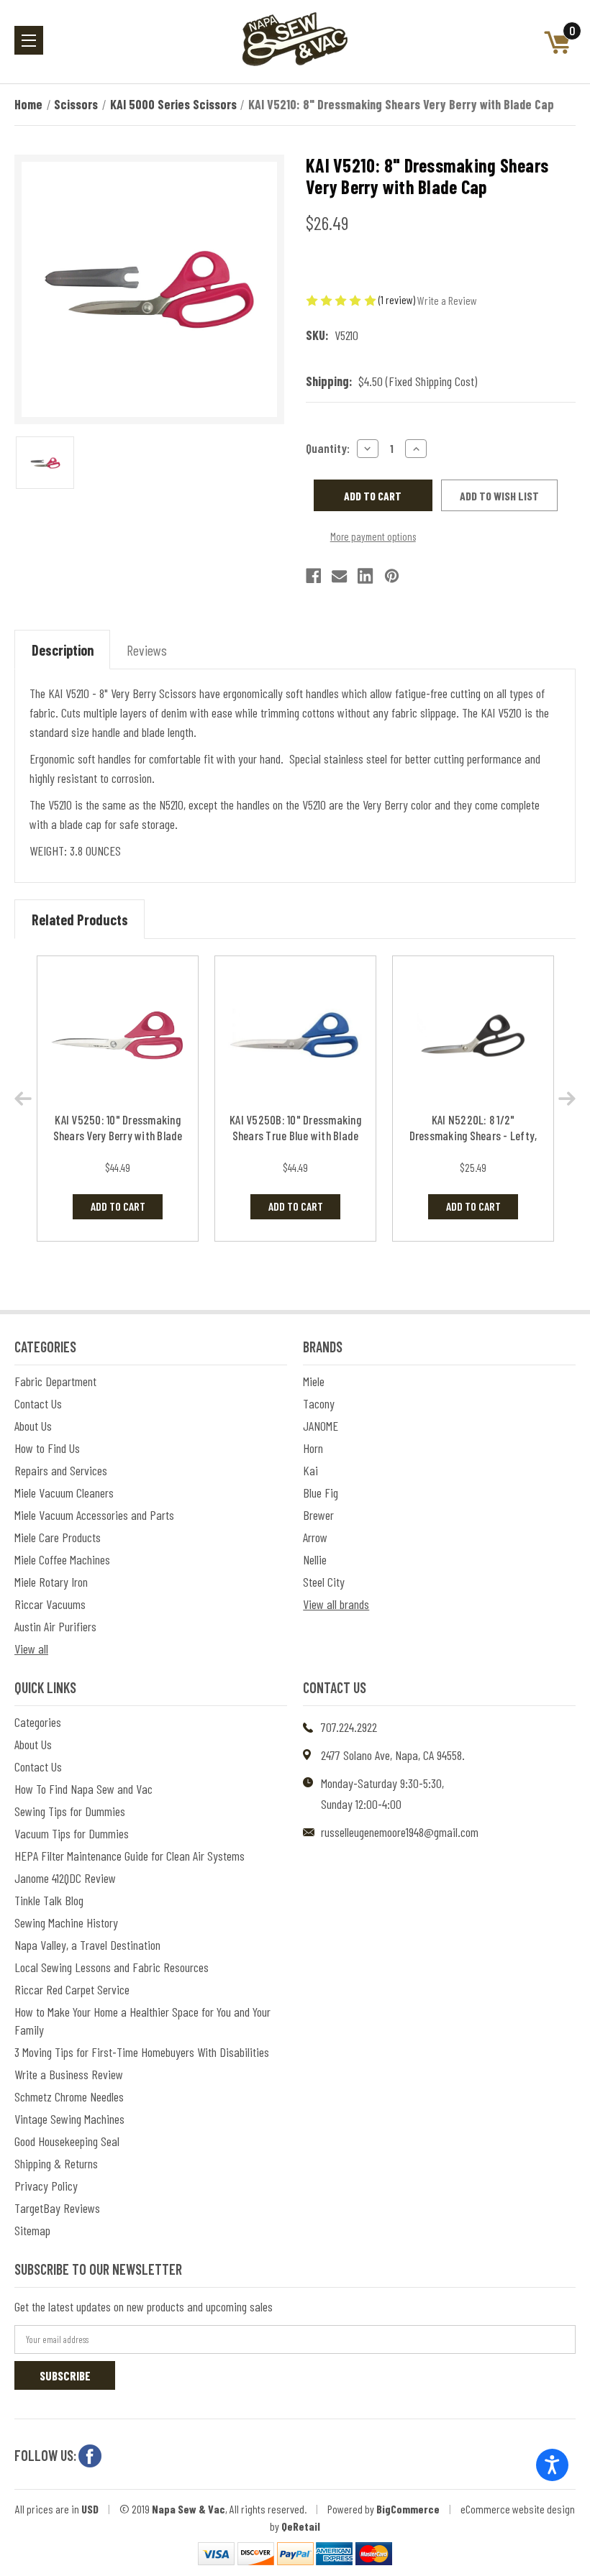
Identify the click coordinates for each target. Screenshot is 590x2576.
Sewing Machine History (66, 1922)
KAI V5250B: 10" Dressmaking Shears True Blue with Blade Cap (295, 1135)
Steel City (324, 1582)
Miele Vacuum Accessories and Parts (94, 1515)
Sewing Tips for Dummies (70, 1811)
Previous (23, 1099)
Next (567, 1099)
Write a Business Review (69, 2074)
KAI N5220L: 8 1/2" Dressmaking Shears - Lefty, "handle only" (473, 1135)
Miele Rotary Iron (51, 1582)
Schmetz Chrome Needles (69, 2096)
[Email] (339, 576)
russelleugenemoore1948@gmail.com (400, 1832)
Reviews (147, 650)
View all (31, 1649)
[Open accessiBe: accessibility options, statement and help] (552, 2465)
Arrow (315, 1537)
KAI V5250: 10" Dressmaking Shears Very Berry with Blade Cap (118, 1135)
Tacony (319, 1403)
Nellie (315, 1559)
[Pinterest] (392, 576)
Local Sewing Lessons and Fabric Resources (112, 1967)
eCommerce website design (518, 2509)
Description (63, 650)
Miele (314, 1381)
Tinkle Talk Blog (49, 1900)
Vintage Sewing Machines (69, 2119)
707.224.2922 (349, 1727)
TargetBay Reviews (57, 2208)
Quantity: (328, 448)
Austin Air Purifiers (55, 1626)
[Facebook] (313, 576)
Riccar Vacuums (50, 1604)
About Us (33, 1426)
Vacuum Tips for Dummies (72, 1833)
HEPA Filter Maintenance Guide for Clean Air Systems (130, 1856)
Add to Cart (118, 1206)
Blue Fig (321, 1493)
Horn (313, 1448)
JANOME (321, 1426)
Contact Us (38, 1403)
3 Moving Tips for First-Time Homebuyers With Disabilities (142, 2052)
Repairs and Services (61, 1470)
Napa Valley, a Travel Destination (87, 1945)
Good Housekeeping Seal (67, 2141)
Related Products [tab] (80, 920)
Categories (38, 1722)
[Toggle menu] (29, 40)
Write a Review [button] (447, 300)
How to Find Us (47, 1448)
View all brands (336, 1604)
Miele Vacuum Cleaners (64, 1493)
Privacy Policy (46, 2186)
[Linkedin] (365, 576)
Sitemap (32, 2230)
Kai (310, 1470)
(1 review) (398, 299)
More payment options (373, 536)
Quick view (118, 1036)
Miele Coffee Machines (62, 1559)
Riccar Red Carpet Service (72, 1989)
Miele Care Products (58, 1537)
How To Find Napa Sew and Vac (83, 1789)
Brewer (318, 1515)
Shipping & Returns (56, 2163)
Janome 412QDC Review (65, 1878)
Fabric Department (55, 1381)
